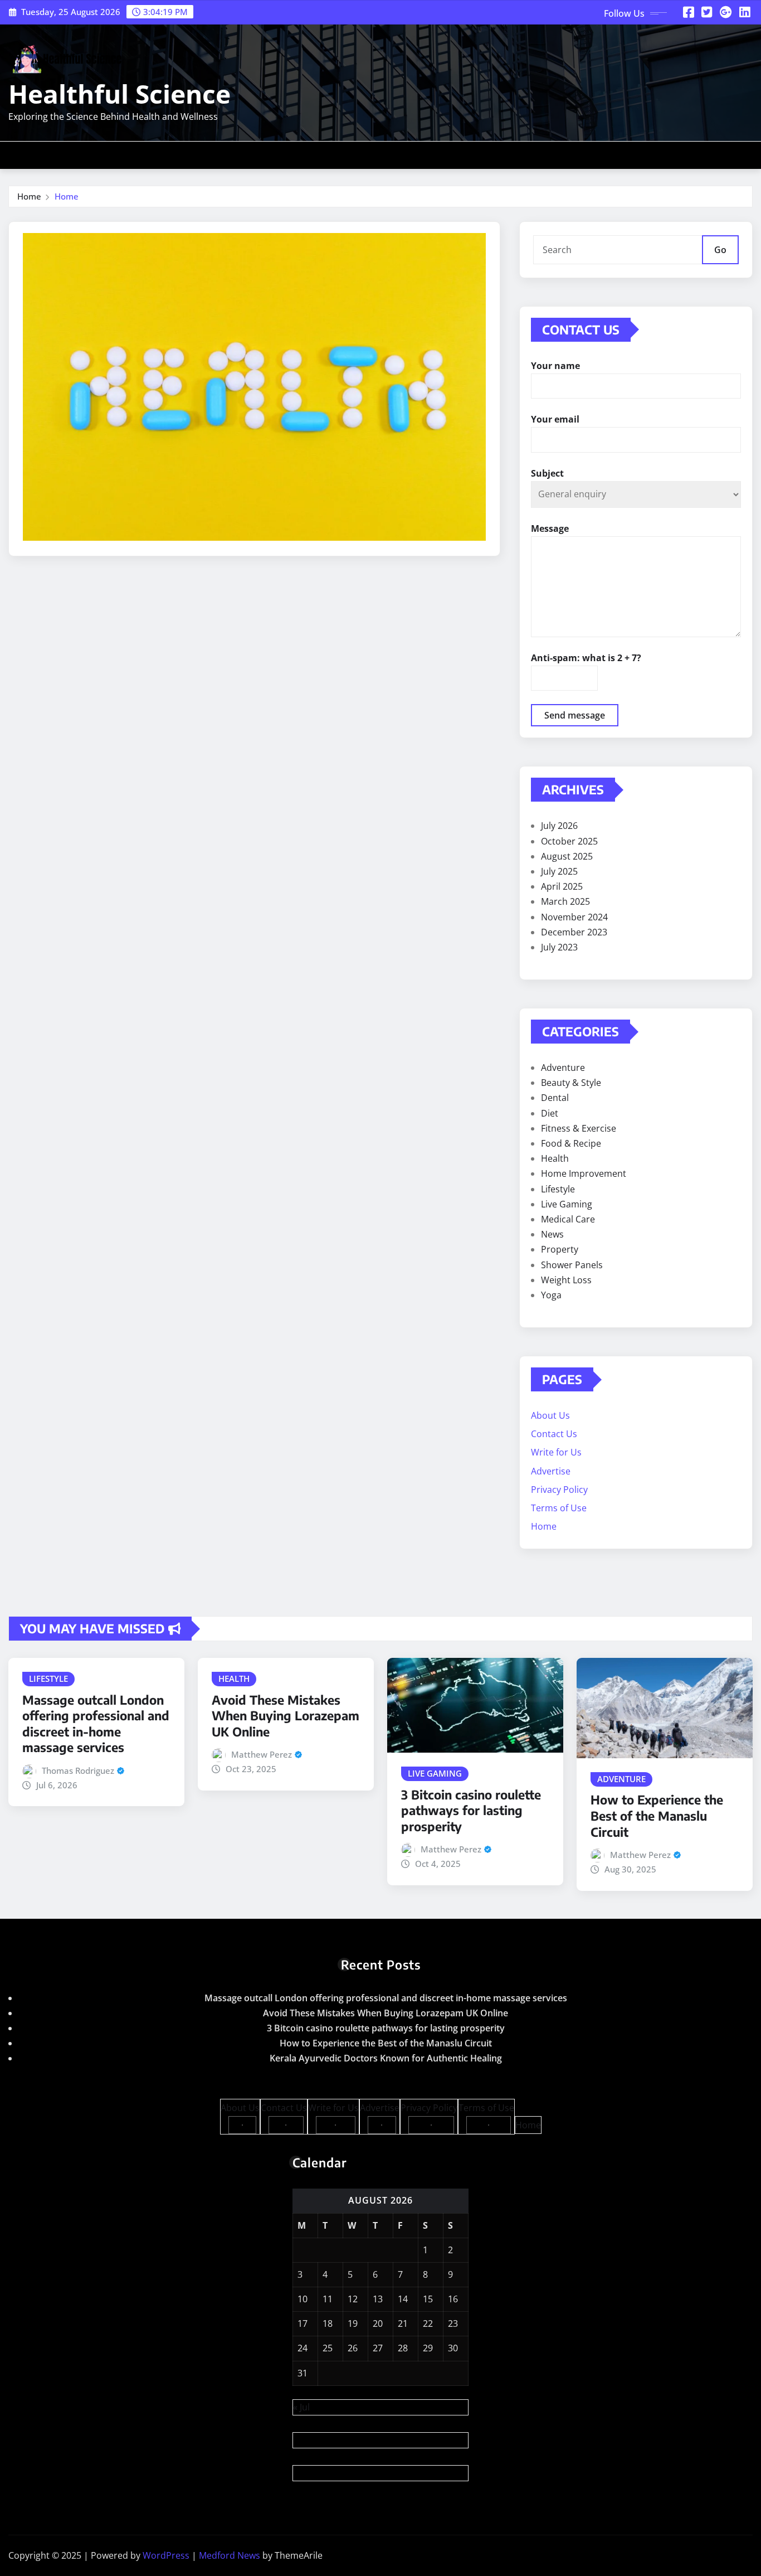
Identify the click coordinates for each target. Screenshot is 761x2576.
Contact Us (554, 1434)
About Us (550, 1415)
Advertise (551, 1471)
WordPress (166, 2555)
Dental (555, 1098)
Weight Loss (566, 1280)
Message (550, 528)
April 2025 (562, 886)
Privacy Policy (559, 1490)
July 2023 (559, 947)
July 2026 (559, 826)
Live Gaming (567, 1204)
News (552, 1234)
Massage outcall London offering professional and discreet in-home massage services (96, 1724)
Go (720, 250)
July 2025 (559, 871)
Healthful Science (119, 94)
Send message (575, 715)
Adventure (563, 1068)
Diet (550, 1113)
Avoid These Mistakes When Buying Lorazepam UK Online (286, 1716)
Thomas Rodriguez (78, 1770)
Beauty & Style (571, 1083)
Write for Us (556, 1452)
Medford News (230, 2555)
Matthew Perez (262, 1754)
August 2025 (567, 856)
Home (29, 196)
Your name (555, 366)
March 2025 (565, 901)
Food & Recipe (571, 1143)
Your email (555, 419)
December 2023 (574, 932)
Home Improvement (584, 1173)
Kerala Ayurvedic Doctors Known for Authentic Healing (386, 2058)
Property (560, 1249)
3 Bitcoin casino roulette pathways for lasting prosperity (471, 1810)
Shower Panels (572, 1265)
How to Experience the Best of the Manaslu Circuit (657, 1815)
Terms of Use (559, 1508)
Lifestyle (558, 1189)
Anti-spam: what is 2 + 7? (586, 658)
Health (555, 1158)
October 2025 (569, 841)
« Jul (301, 2407)
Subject (547, 473)
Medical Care (568, 1219)
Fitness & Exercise (579, 1128)
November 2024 (574, 917)
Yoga (551, 1295)
